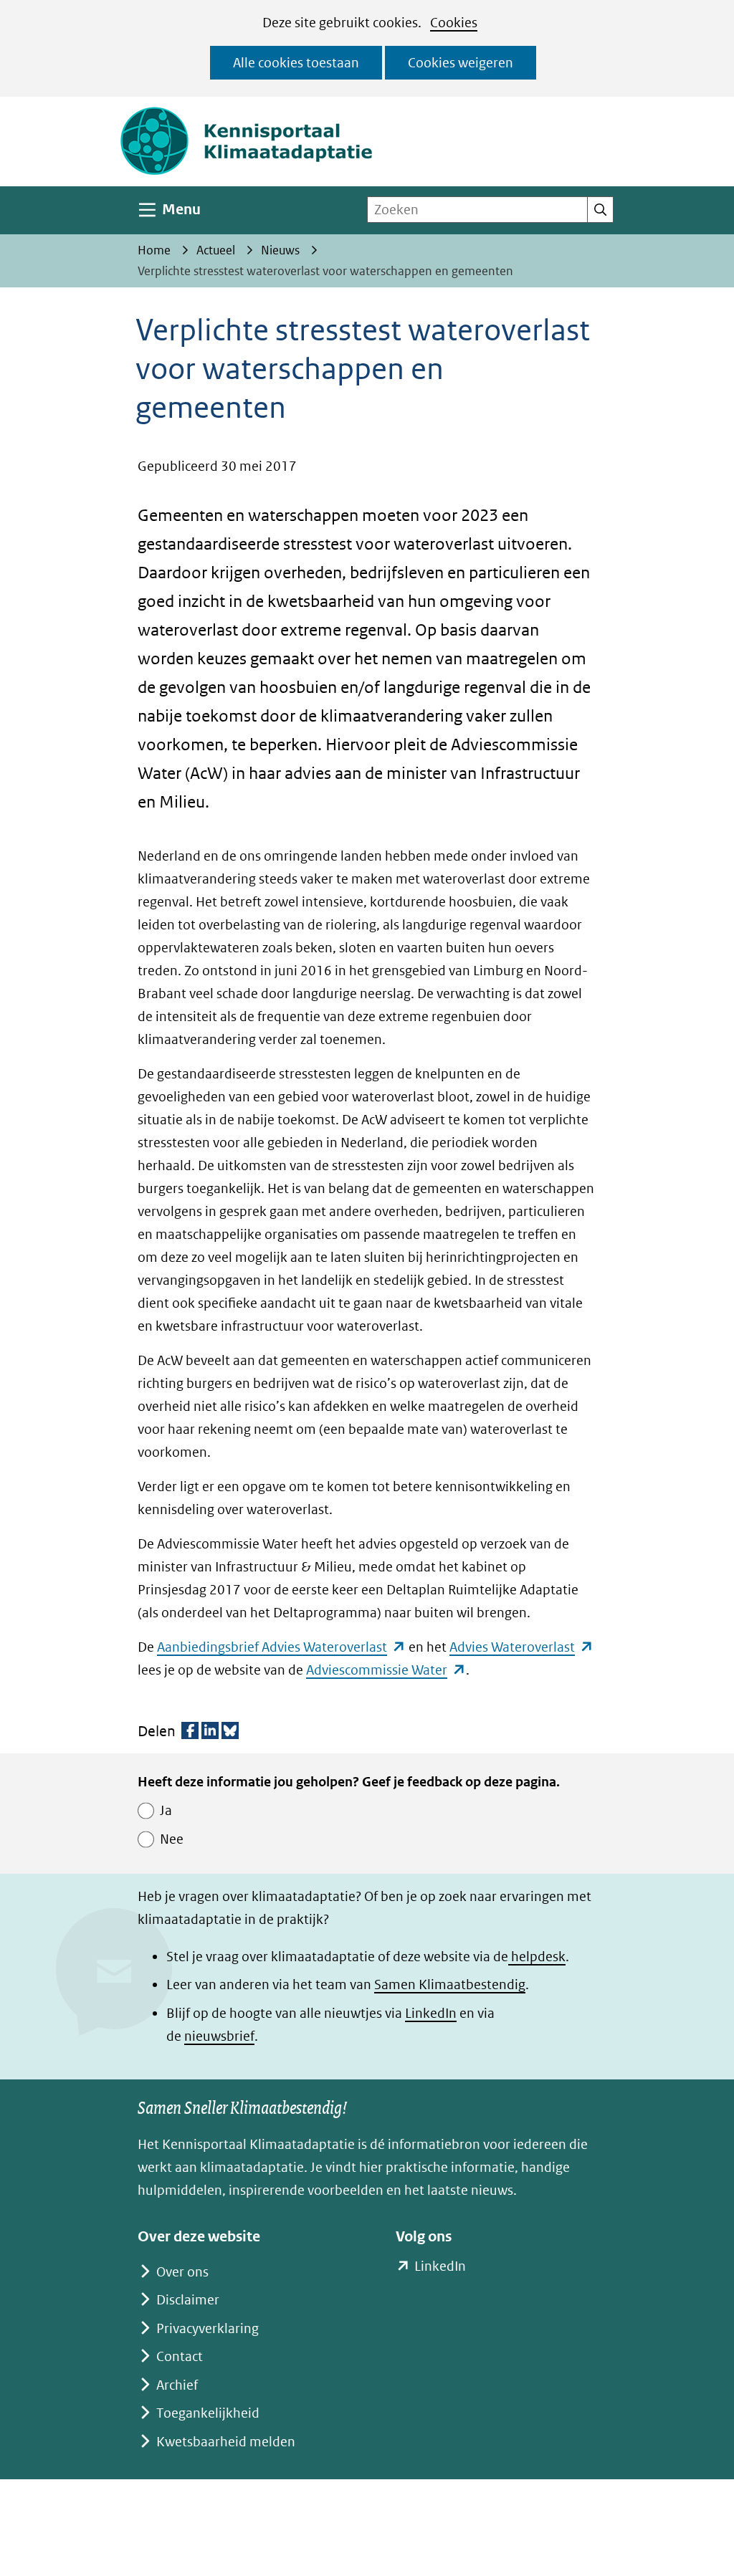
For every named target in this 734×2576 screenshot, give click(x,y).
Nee (172, 1839)
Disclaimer (188, 2300)
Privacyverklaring (208, 2328)
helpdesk (537, 1957)
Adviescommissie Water (386, 1670)
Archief (177, 2385)
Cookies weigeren (461, 63)
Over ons (182, 2272)
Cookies (454, 23)
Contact (180, 2356)
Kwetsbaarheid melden (226, 2442)
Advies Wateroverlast (521, 1647)
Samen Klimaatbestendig (450, 1984)
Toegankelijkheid (208, 2413)
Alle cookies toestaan (296, 63)
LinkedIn (431, 2013)
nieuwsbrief (219, 2036)
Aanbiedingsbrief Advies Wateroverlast (281, 1647)
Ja (166, 1810)
